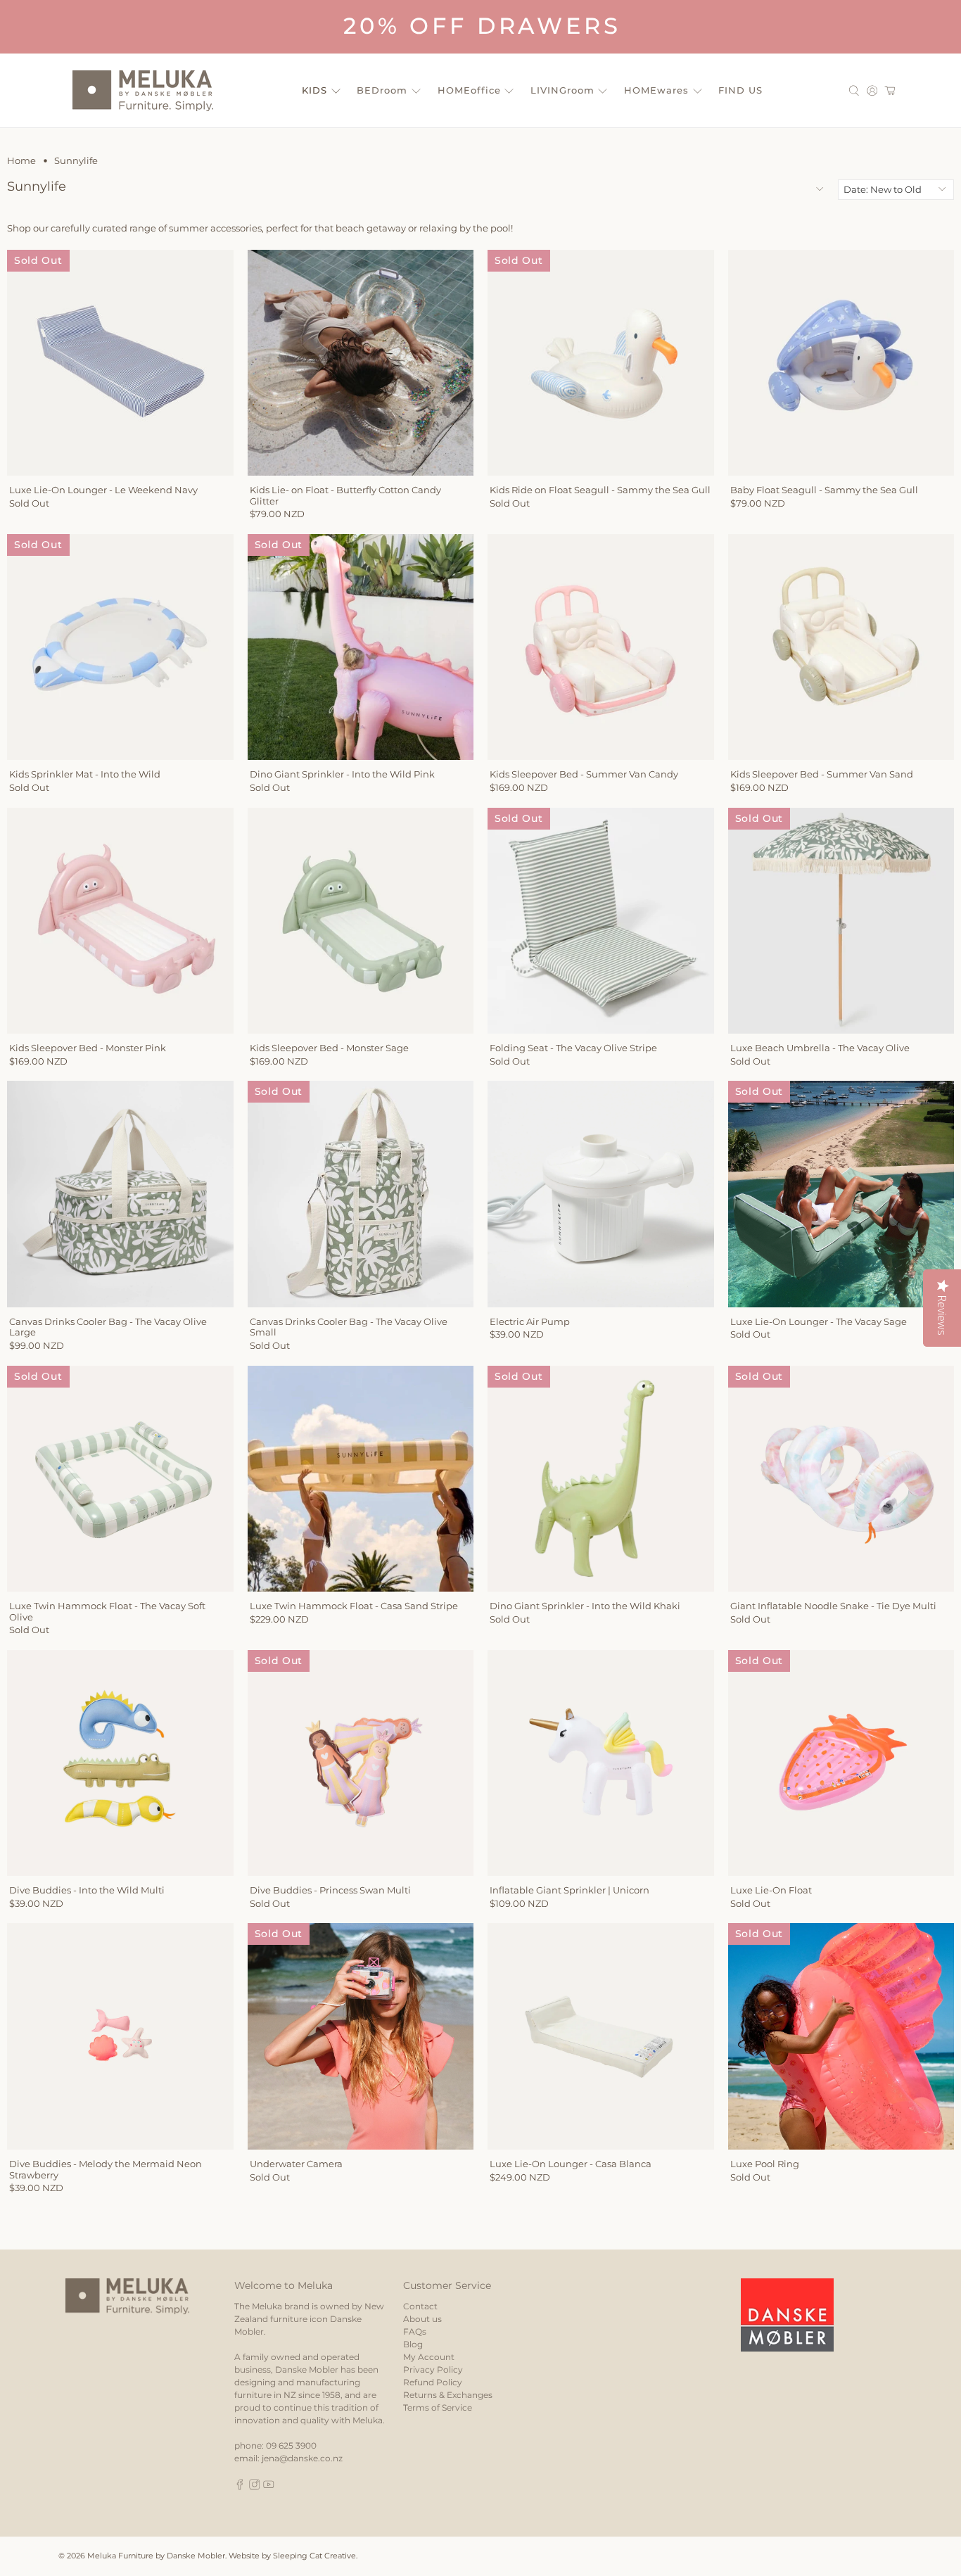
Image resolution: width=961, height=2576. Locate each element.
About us (422, 2319)
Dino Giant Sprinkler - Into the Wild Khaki (585, 1606)
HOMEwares (656, 90)
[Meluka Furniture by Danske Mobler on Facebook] (240, 2487)
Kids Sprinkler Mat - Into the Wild (85, 774)
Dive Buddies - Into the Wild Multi (87, 1890)
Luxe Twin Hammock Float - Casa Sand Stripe (354, 1606)
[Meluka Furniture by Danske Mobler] (143, 91)
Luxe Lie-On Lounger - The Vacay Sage (819, 1321)
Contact (420, 2306)
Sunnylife (76, 161)
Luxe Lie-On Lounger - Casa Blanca (571, 2164)
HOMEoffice (469, 90)
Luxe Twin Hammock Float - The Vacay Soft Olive (107, 1611)
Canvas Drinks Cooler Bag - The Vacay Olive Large (108, 1327)
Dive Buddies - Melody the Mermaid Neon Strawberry (106, 2169)
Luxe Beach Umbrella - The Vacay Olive (820, 1048)
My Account (429, 2357)
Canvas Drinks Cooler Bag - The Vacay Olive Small (349, 1327)
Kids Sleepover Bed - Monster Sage (329, 1048)
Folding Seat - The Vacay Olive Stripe (573, 1048)
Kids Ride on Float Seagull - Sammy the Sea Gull (600, 490)
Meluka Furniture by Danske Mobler (156, 2556)
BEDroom (382, 90)
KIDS (314, 90)
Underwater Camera (296, 2164)
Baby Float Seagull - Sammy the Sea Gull (824, 490)
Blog (413, 2344)
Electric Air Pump (530, 1321)
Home (21, 161)
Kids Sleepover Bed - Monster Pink (88, 1048)
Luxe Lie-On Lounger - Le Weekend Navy (103, 490)
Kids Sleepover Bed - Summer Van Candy (584, 774)
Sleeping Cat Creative (314, 2556)
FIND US (740, 90)
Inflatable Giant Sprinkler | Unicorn (569, 1890)
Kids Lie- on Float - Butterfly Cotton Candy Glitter (345, 495)
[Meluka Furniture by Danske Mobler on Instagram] (255, 2487)
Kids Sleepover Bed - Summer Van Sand (822, 774)
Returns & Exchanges (448, 2395)
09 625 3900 (291, 2445)
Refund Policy (433, 2382)
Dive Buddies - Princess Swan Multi (330, 1890)
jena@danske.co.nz (302, 2458)
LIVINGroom (562, 90)
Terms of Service (438, 2407)
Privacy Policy (433, 2369)
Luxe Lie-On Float (771, 1890)
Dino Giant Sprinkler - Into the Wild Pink (342, 774)
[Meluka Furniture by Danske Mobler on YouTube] (269, 2487)
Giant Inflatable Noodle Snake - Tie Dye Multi (833, 1606)
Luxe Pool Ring (765, 2164)
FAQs (415, 2331)
